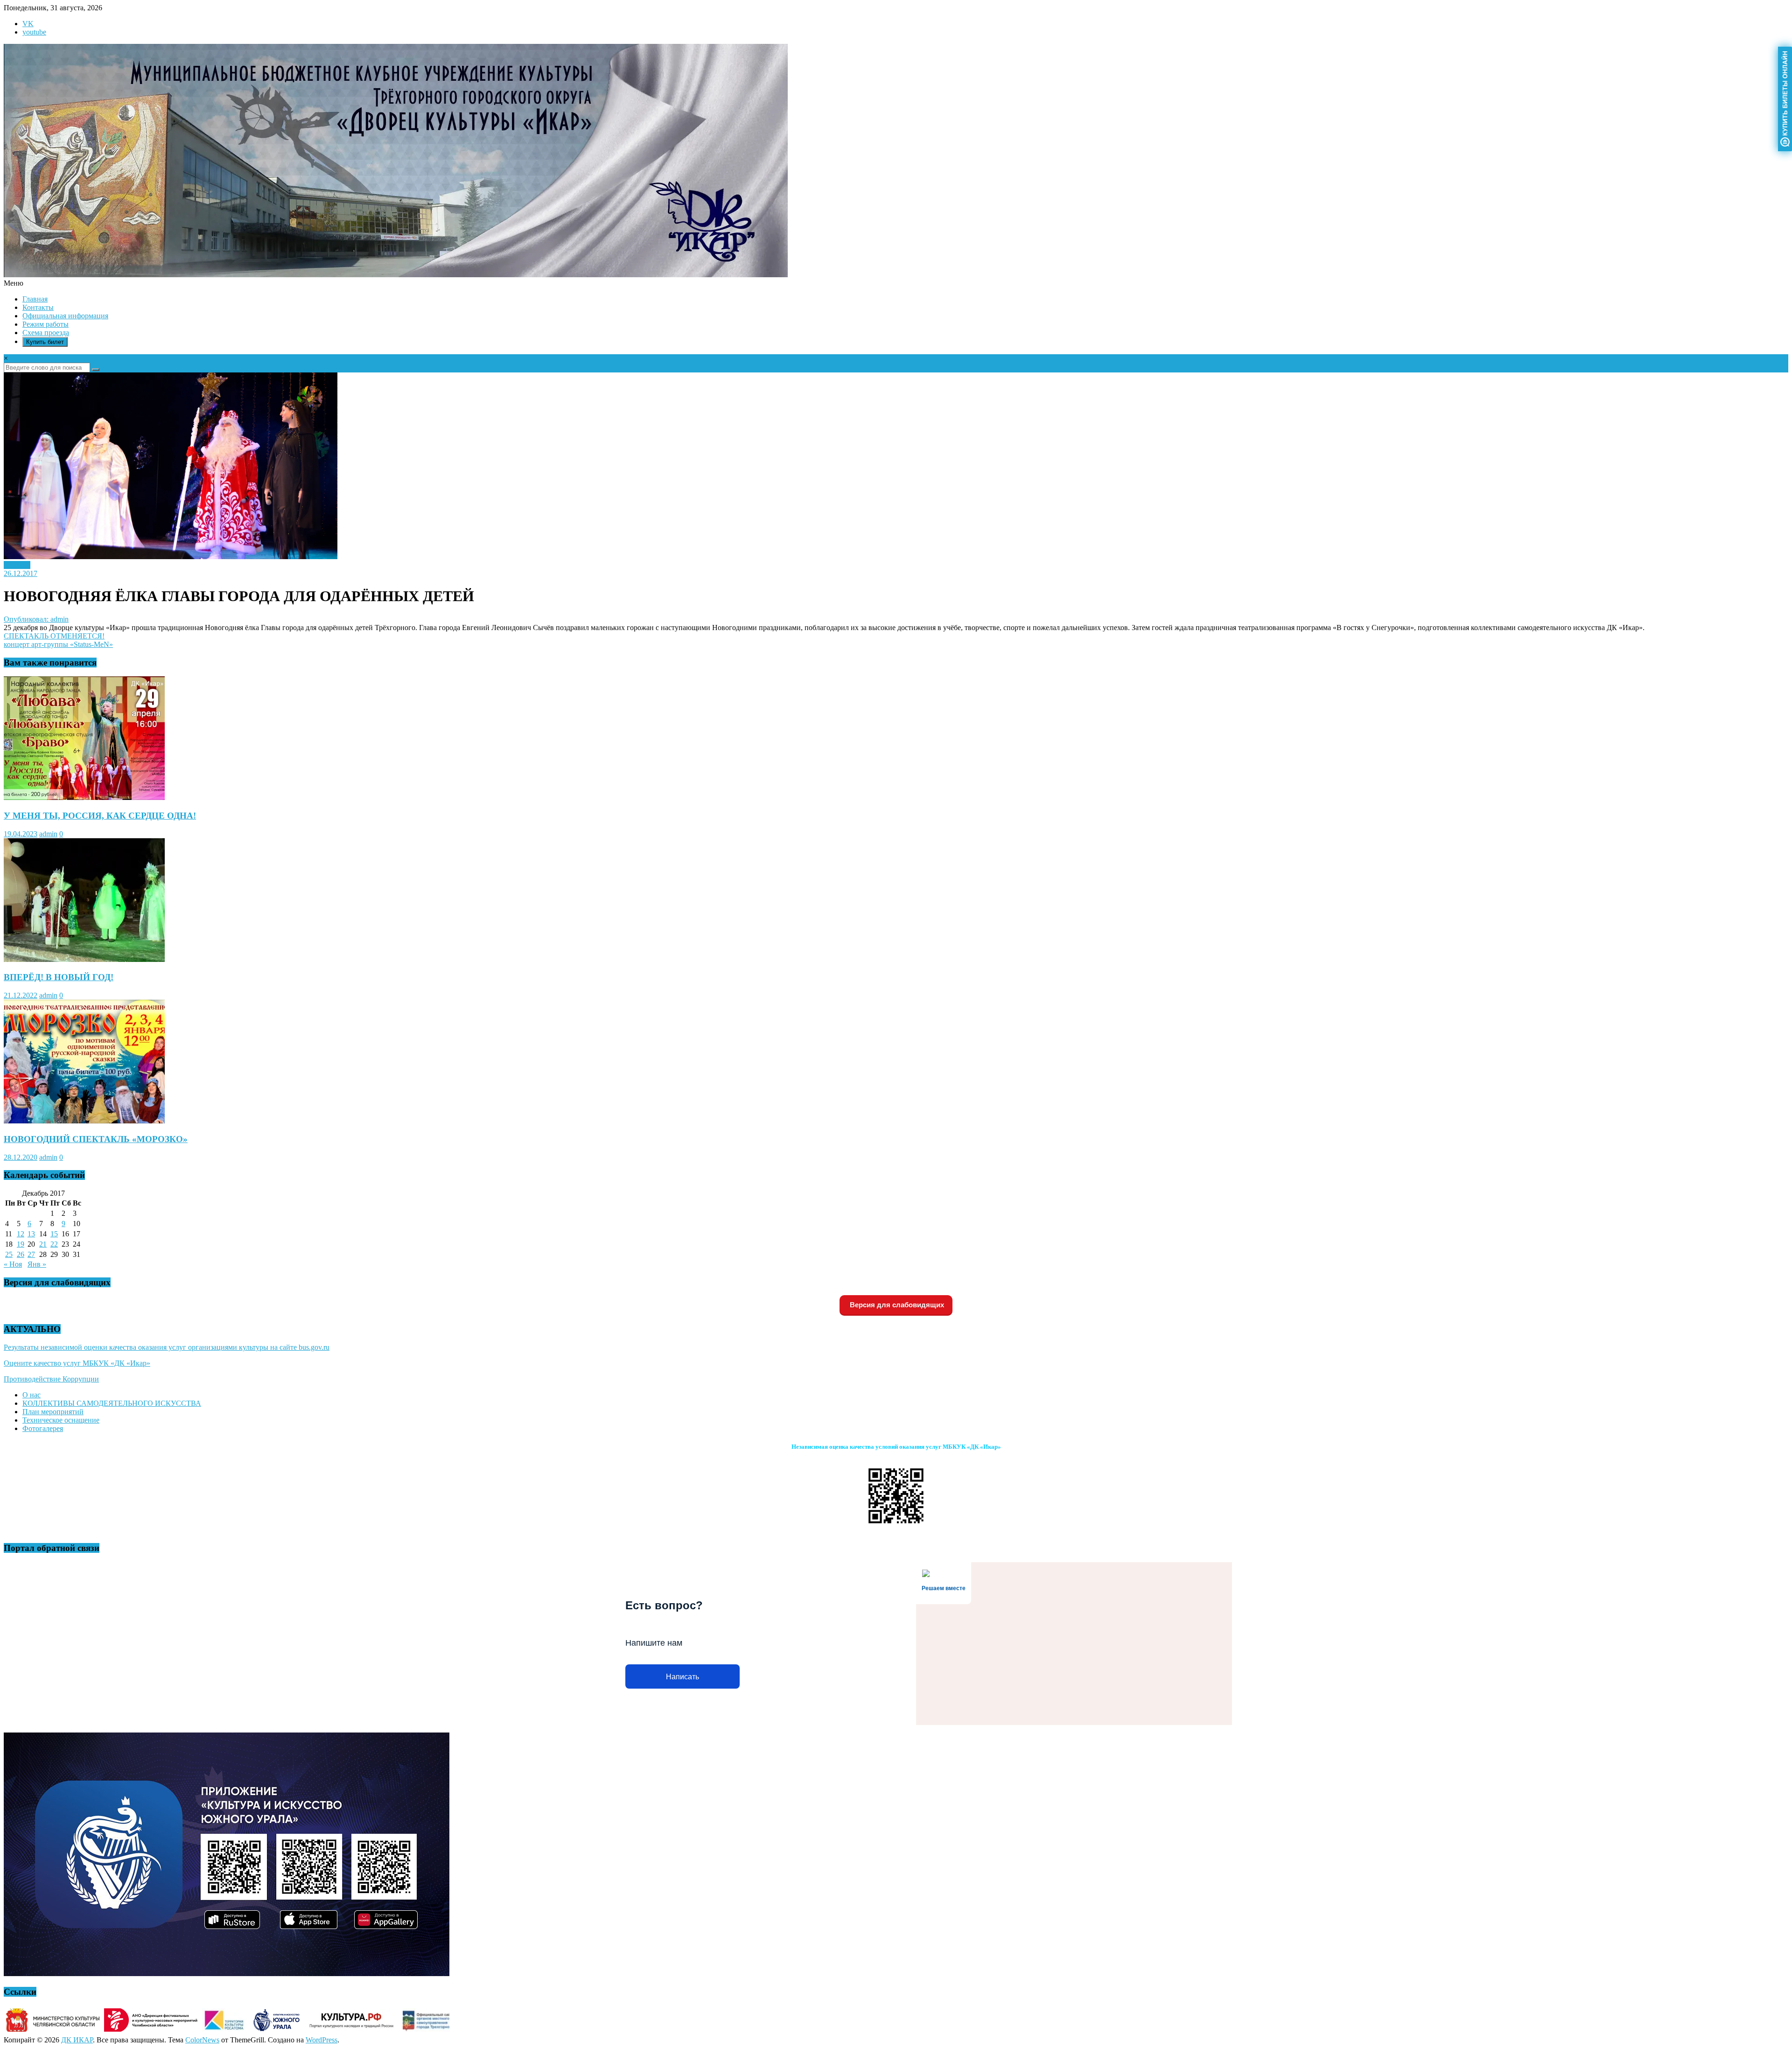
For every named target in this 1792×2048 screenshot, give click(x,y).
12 (21, 1234)
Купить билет (45, 342)
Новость (17, 565)
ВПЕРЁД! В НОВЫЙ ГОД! (59, 977)
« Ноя (13, 1264)
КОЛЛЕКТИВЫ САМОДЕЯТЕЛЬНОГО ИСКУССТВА (112, 1403)
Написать (682, 1677)
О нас (31, 1395)
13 (31, 1234)
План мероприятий (53, 1412)
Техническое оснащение (61, 1420)
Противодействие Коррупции (51, 1379)
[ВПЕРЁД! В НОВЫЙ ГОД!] (84, 959)
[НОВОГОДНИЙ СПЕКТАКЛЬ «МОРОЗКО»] (84, 1121)
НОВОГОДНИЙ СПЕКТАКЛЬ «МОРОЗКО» (96, 1139)
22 (54, 1244)
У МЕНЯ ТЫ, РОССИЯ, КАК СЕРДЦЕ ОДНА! (100, 816)
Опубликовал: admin (36, 619)
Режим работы (45, 324)
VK (28, 24)
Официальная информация (65, 316)
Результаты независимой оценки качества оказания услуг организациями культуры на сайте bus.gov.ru (167, 1347)
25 (9, 1254)
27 (31, 1254)
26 (21, 1254)
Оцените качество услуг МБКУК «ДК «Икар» (77, 1363)
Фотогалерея (43, 1428)
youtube (34, 32)
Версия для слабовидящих (896, 1305)
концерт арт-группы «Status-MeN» (58, 644)
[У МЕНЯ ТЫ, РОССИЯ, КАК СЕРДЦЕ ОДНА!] (84, 797)
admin (48, 834)
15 (54, 1234)
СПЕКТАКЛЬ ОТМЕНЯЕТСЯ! (54, 636)
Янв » (37, 1264)
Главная (35, 299)
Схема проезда (46, 333)
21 (43, 1244)
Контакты (38, 307)
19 (21, 1244)
